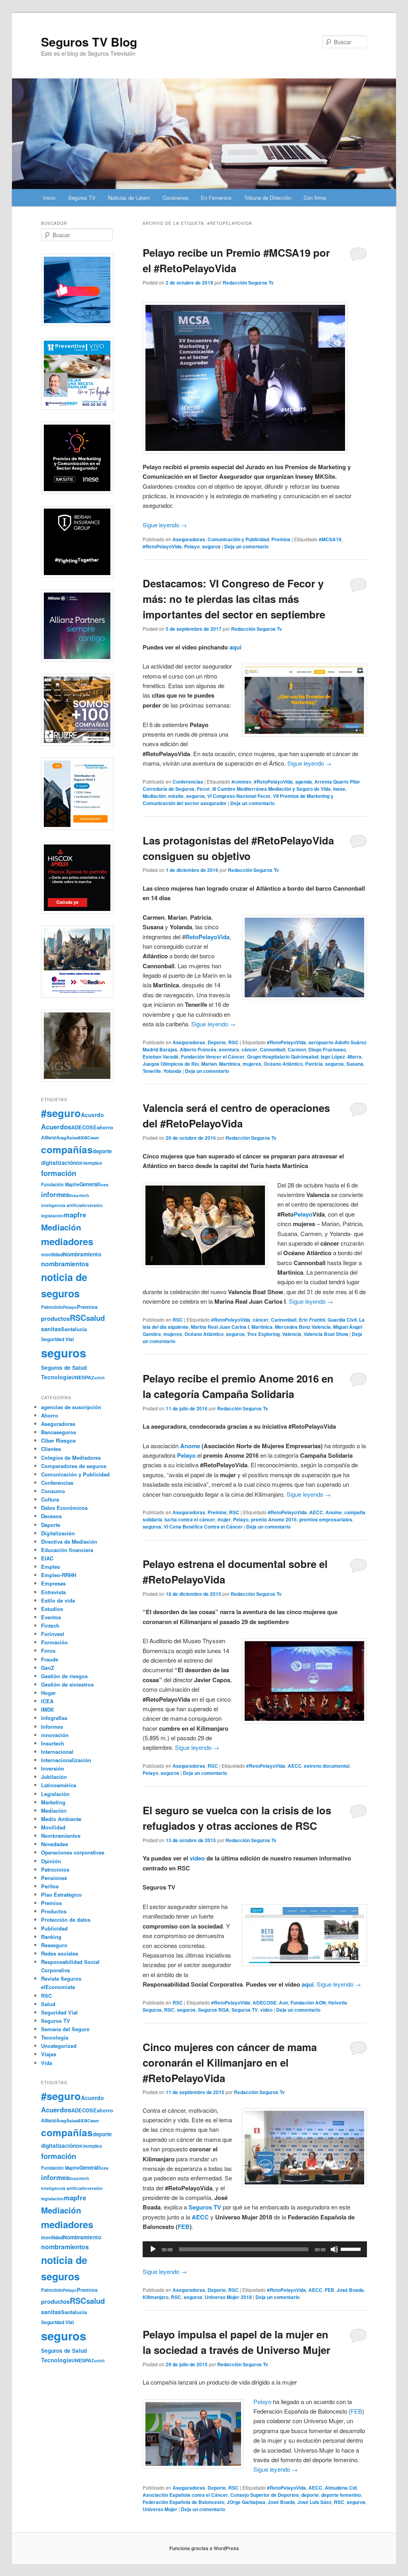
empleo (94, 1163)
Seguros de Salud (64, 1368)
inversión (93, 1205)
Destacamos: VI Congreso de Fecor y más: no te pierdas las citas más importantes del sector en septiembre (234, 599)
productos (55, 1318)
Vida (47, 2063)
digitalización (59, 1163)
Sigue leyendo (165, 525)
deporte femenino (341, 2495)
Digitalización (58, 1533)
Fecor (203, 789)
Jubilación (54, 1777)
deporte (310, 2495)
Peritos (50, 1886)
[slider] (352, 2248)
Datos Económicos (64, 1508)
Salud (48, 2004)
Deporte (217, 1042)
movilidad (52, 1254)
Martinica (230, 1064)
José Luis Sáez (314, 2502)
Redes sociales (60, 1953)
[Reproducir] (153, 2249)
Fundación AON (308, 2003)
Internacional (57, 1752)
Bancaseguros (59, 1432)
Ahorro (50, 1415)
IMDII (47, 1709)
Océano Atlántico (283, 1064)
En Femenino (216, 198)
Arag (61, 1137)
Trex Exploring (263, 1334)
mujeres (252, 1064)
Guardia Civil (342, 1320)
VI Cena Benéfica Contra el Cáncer (203, 1527)
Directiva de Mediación (69, 1542)
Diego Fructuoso (327, 1049)
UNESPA (81, 1377)
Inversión (53, 1768)
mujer (224, 1519)
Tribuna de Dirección (268, 198)
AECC (316, 1512)
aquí (235, 647)
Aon (283, 2003)
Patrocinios (55, 1869)
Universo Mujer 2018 (228, 2297)
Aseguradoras (189, 539)
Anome (334, 1512)
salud (95, 1318)
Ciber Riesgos (58, 1440)
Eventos (51, 1617)
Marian (209, 1064)
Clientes (51, 1449)
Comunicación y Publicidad (238, 539)
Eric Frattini (312, 1320)
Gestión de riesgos (64, 1676)
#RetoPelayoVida (162, 546)
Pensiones (54, 1878)
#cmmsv (241, 782)
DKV (81, 1163)
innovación (55, 1735)
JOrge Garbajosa (246, 2502)
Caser (93, 1138)
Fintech (50, 1625)
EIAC (47, 1558)
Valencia (292, 1334)
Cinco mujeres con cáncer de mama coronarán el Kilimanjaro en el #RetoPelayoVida (230, 2062)
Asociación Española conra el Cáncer (185, 2495)
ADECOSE (265, 2003)
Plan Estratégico (61, 1894)
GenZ (48, 1668)
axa (82, 1137)
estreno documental (327, 1766)
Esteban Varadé (161, 1057)
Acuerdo (92, 1115)
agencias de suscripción (71, 1407)
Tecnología (56, 1377)
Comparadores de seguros (74, 1466)
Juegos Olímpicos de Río (171, 1064)
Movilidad (53, 1827)
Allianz (49, 1137)
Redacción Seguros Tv (248, 283)
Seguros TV (82, 198)
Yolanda (172, 1071)
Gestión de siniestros (67, 1684)
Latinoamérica (59, 1785)
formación (59, 1173)
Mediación (154, 796)
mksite (176, 796)
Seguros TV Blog (89, 42)
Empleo (51, 1567)
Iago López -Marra (341, 1057)
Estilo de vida (58, 1600)
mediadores (67, 1241)
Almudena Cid (341, 2488)
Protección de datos (66, 1920)
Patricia (314, 1064)
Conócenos (176, 198)
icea (104, 1185)
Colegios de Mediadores (71, 1458)
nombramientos (65, 1264)
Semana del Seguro (65, 2029)
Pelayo (192, 546)
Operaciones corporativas (73, 1852)
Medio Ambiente (61, 1819)
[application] (255, 2249)
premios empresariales (326, 1519)
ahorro (105, 1127)
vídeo (197, 1858)
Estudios (52, 1609)
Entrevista (53, 1592)
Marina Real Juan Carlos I (220, 1327)
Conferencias (188, 782)
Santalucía (74, 1329)
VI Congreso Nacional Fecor (239, 796)
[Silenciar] (334, 2249)
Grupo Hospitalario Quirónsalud (283, 1057)
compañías (67, 1149)
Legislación (55, 1794)
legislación (52, 1216)
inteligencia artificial (62, 1205)
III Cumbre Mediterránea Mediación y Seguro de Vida (272, 789)
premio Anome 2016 (274, 1519)
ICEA (47, 1701)
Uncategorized (59, 2046)
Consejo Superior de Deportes (265, 2495)
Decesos (51, 1516)
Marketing (53, 1802)
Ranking (51, 1937)
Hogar (48, 1693)
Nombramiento (82, 1254)
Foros (48, 1651)
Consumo (53, 1491)
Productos (54, 1911)
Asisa (72, 1137)
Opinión (51, 1861)
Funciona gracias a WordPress (204, 2548)
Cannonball (273, 1049)
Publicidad (54, 1928)
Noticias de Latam (129, 198)
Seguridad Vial (57, 1339)
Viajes (49, 2054)
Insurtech (79, 1195)
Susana (355, 1064)
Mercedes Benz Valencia (303, 1327)
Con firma (315, 198)
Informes (52, 1727)
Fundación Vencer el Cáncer (213, 1057)
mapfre (75, 1215)
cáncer (249, 1049)
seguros (211, 546)
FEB (184, 2227)
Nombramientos (61, 1836)
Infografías (54, 1718)
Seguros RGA (214, 2010)
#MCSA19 (330, 539)
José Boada (350, 2290)
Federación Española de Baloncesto (183, 2502)
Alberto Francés (198, 1049)
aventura (229, 1049)
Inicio (49, 198)
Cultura (50, 1499)
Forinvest (53, 1634)
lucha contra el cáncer (190, 1519)
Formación (54, 1642)
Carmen (297, 1049)
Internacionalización (66, 1760)
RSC (233, 1042)
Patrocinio (52, 1307)
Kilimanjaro (156, 2297)
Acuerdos (56, 1127)
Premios (281, 539)
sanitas (51, 1329)
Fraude (50, 1659)
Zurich (98, 1378)
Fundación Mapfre (60, 1184)
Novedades (55, 1844)
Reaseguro (54, 1945)
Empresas (53, 1583)
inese (339, 789)
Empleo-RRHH (59, 1575)
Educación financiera (67, 1550)
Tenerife (152, 1071)
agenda (304, 782)
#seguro (61, 1113)
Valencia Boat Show (326, 1334)
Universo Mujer (160, 2509)
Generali (90, 1184)
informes (55, 1194)
